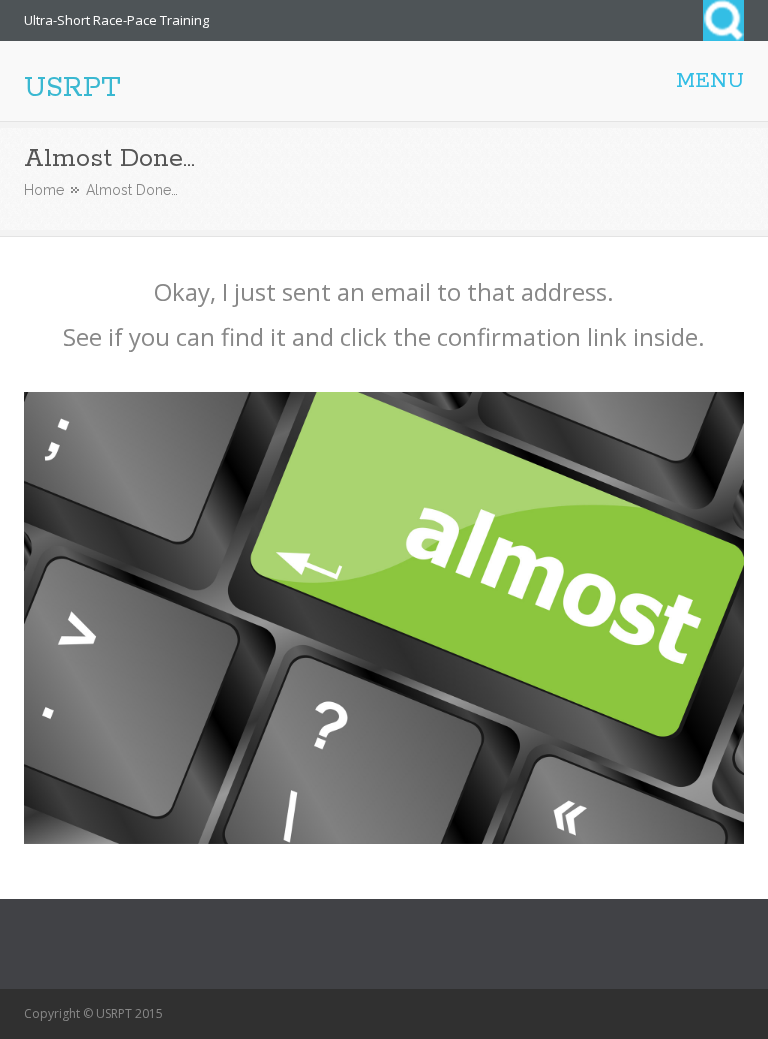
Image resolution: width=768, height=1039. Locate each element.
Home (44, 190)
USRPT (72, 88)
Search (723, 20)
